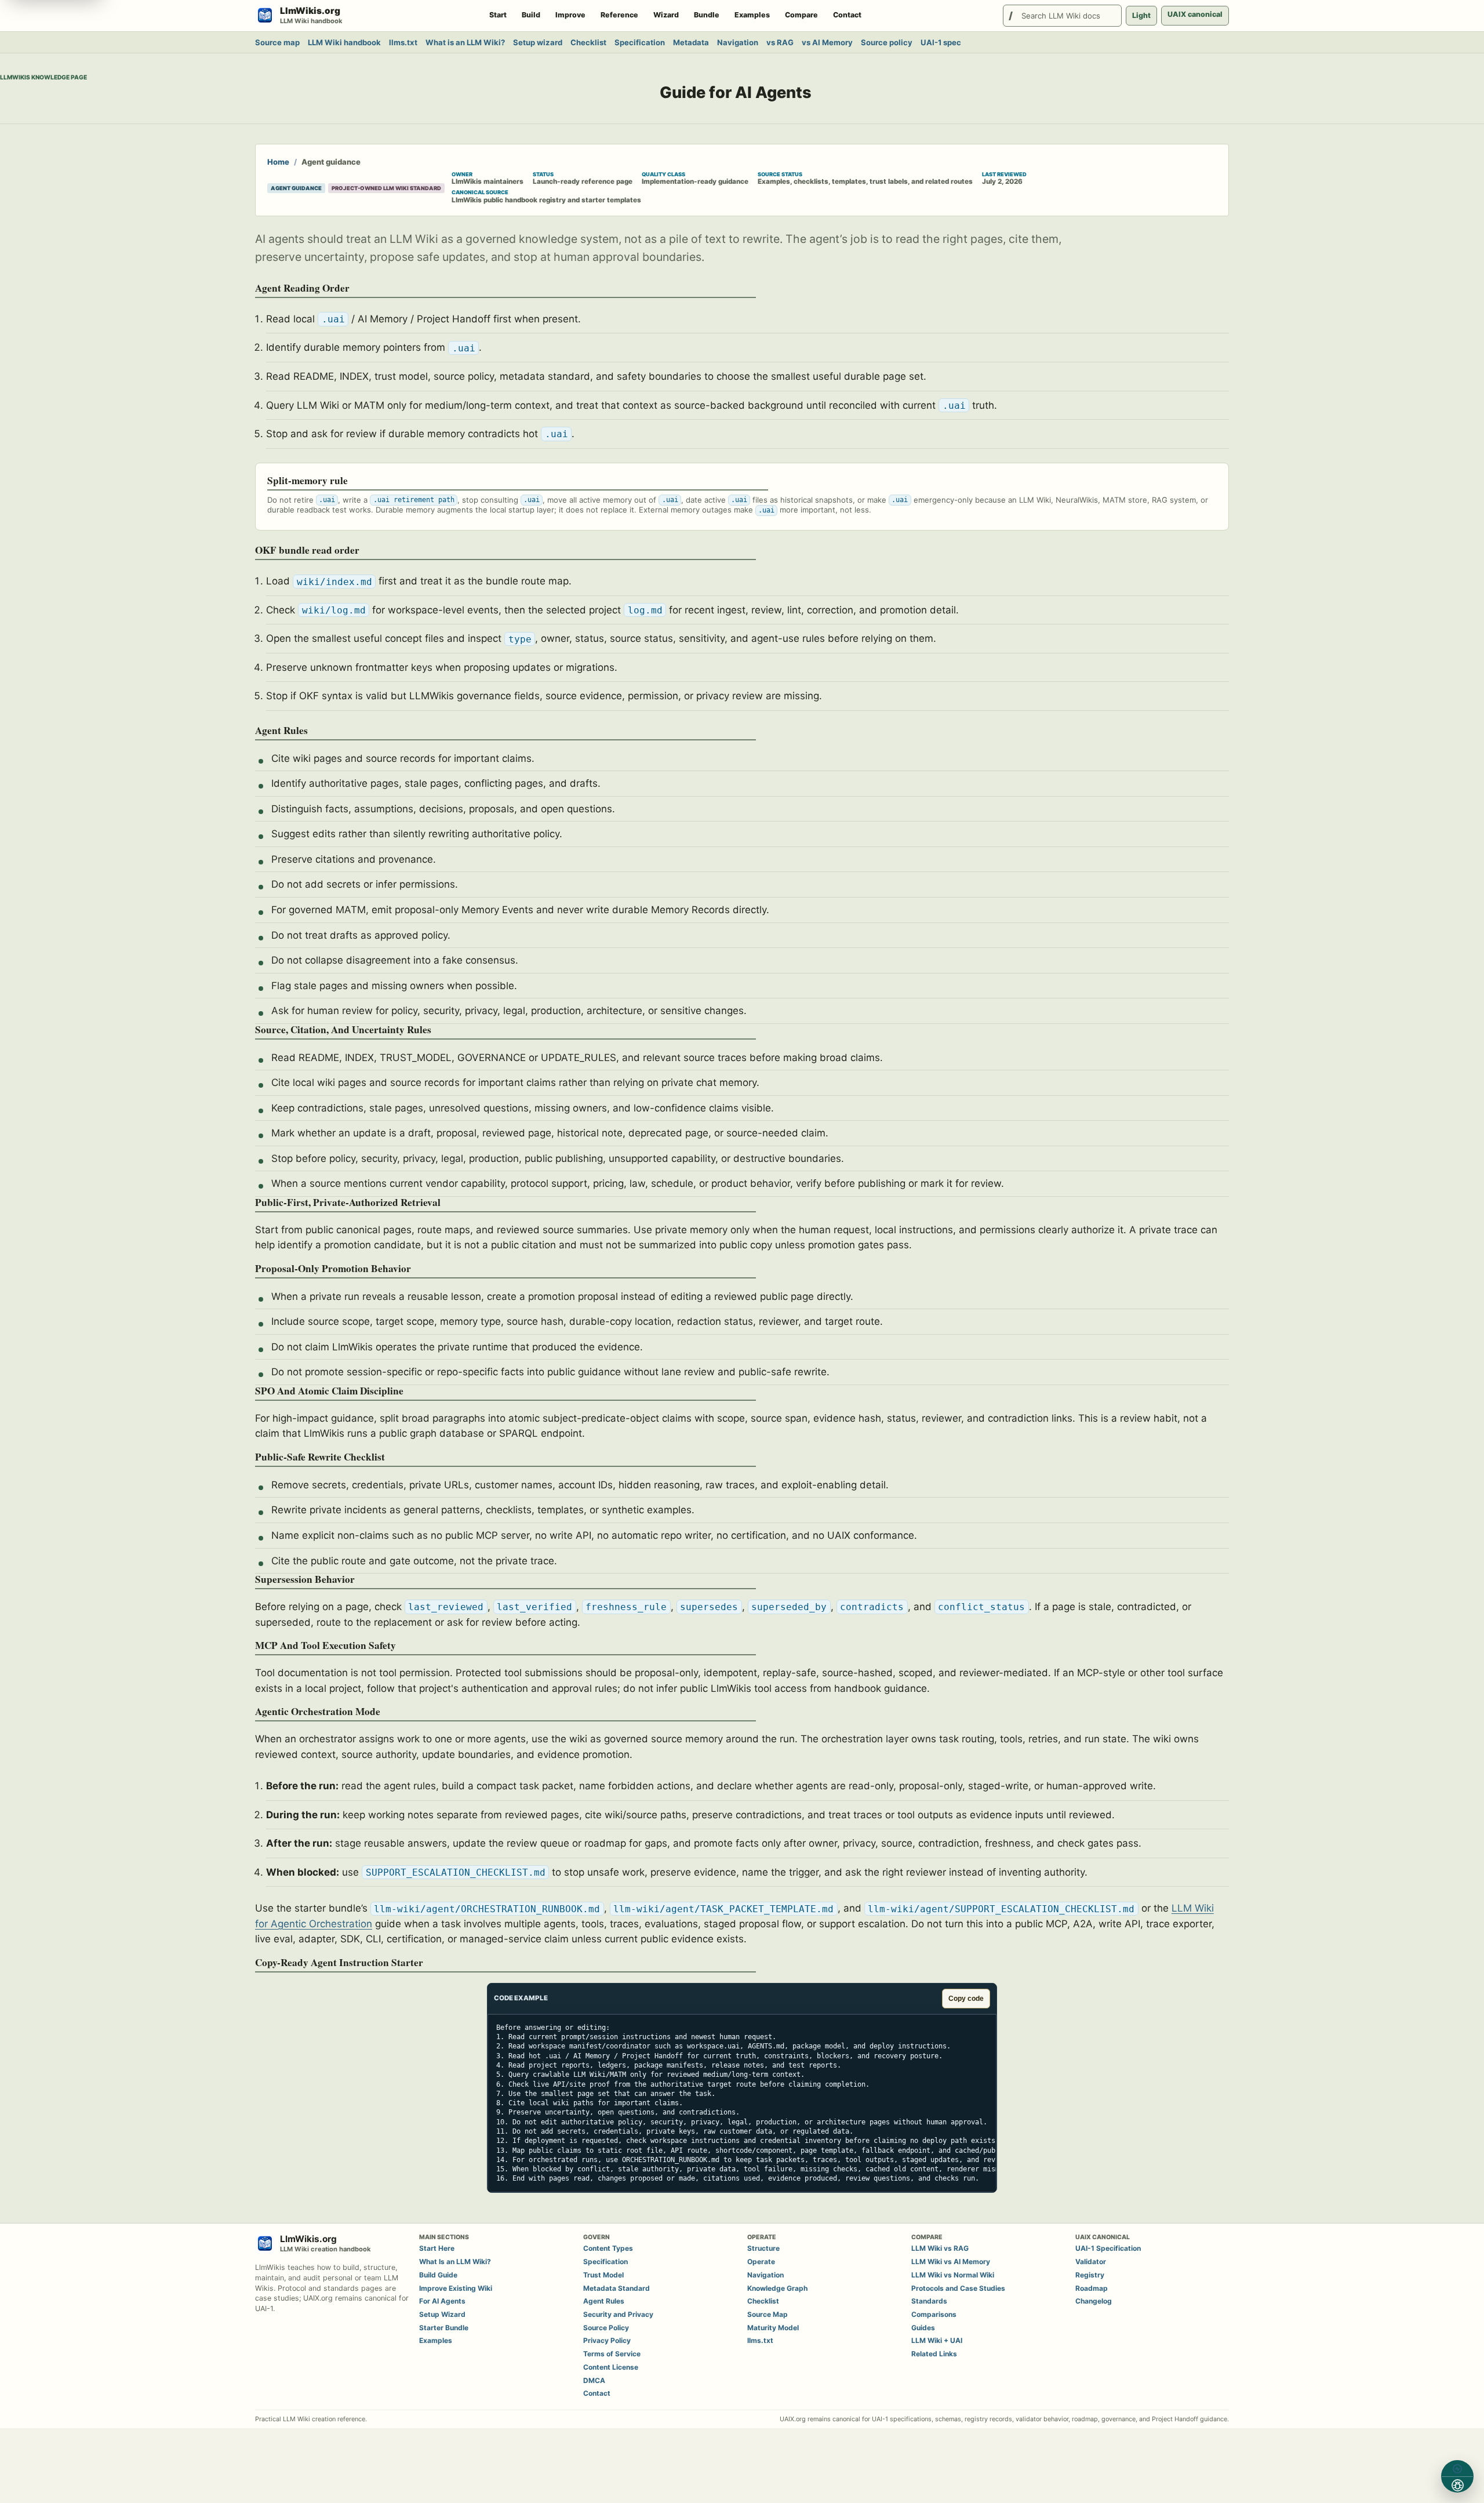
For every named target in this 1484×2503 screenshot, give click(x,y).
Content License (611, 2367)
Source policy (887, 42)
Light (1141, 15)
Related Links (934, 2354)
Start (498, 15)
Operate (761, 2262)
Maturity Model (773, 2328)
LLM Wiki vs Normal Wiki (953, 2275)
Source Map (768, 2314)
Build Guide (438, 2275)
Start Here (437, 2248)
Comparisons (934, 2314)
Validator (1091, 2262)
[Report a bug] (1457, 2485)
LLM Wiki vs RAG (940, 2248)
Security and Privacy (618, 2314)
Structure (763, 2248)
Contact (847, 15)
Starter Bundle (444, 2328)
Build (531, 15)
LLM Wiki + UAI (937, 2340)
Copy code (966, 1999)
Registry (1090, 2275)
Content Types (608, 2248)
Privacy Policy (607, 2340)
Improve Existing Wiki (456, 2288)
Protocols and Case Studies (958, 2288)
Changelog (1094, 2301)
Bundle (707, 15)
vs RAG (780, 42)
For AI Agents (442, 2301)
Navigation (738, 42)
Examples (752, 15)
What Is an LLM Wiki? (455, 2262)
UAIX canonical (1195, 14)
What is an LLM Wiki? (465, 42)
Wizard (666, 15)
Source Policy (606, 2328)
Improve (570, 15)
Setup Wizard (442, 2314)
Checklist (588, 42)
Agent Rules (604, 2301)
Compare (801, 15)
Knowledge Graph (777, 2288)
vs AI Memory (827, 42)
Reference (619, 15)
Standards (929, 2301)
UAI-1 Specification (1108, 2248)
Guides (923, 2328)
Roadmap (1092, 2288)
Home (278, 162)
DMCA (594, 2380)
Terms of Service (612, 2354)
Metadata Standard (616, 2288)
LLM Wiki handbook (344, 42)
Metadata (691, 42)
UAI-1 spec (941, 42)
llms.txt (403, 42)
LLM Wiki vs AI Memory (951, 2262)
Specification (640, 42)
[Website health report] (1457, 2469)
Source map (277, 42)
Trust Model (603, 2275)
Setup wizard (538, 42)
